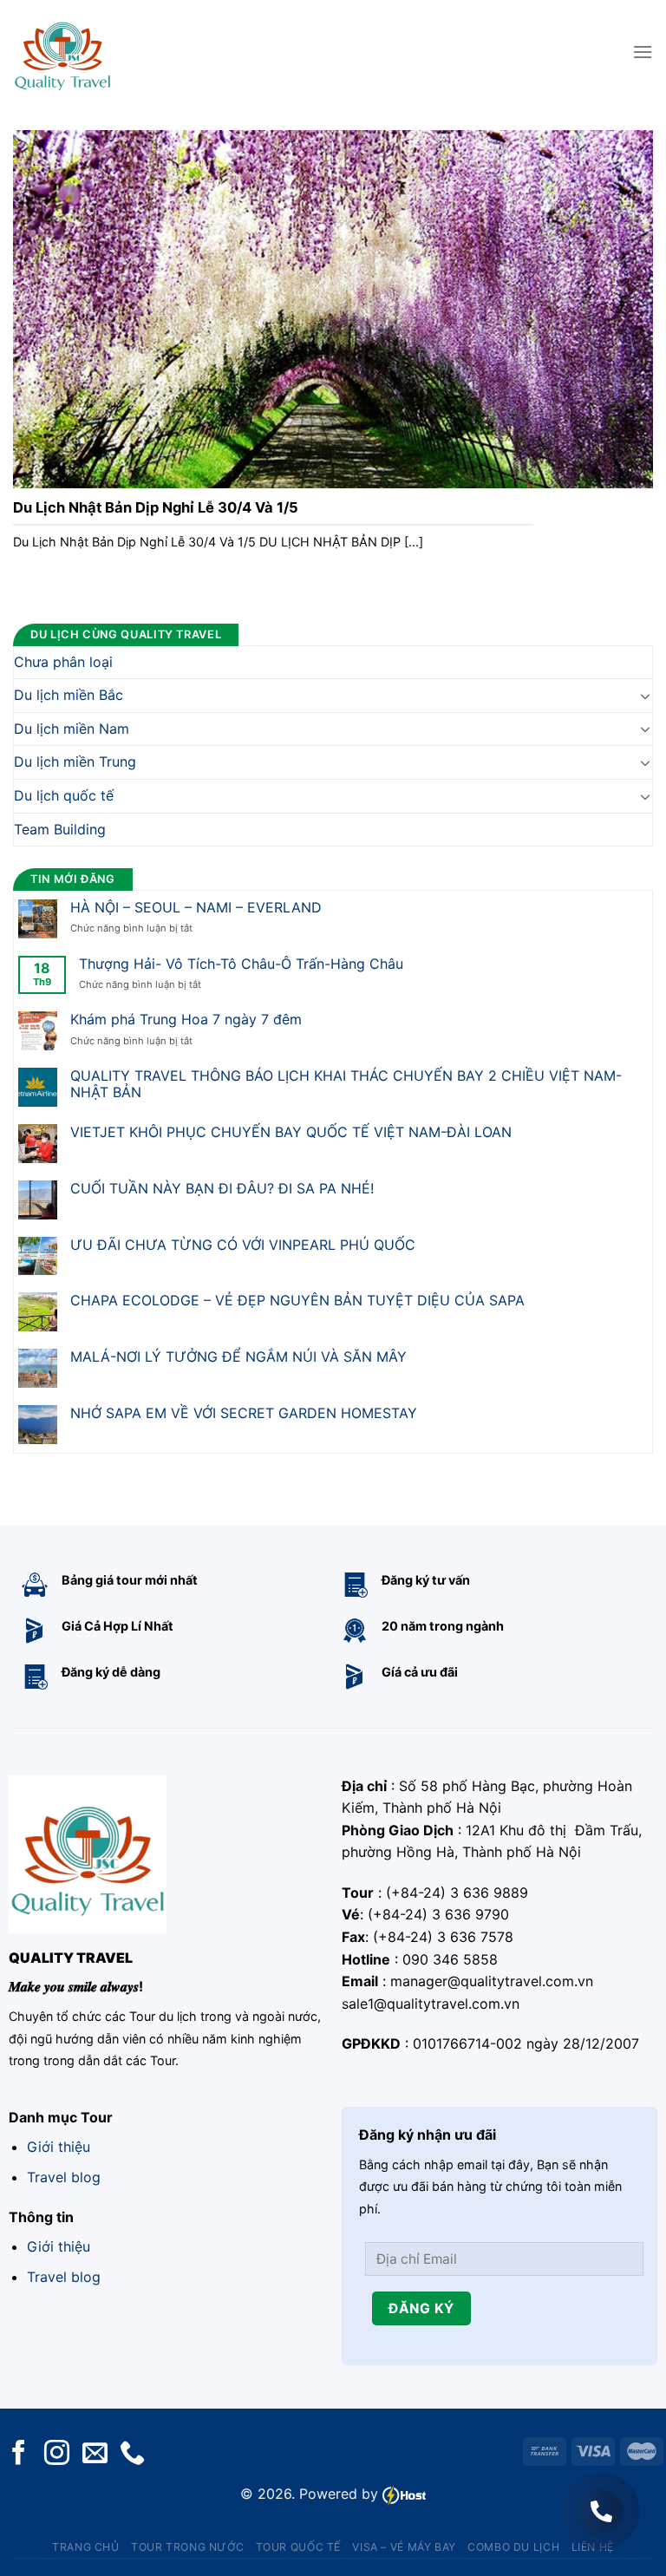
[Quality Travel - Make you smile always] (62, 52)
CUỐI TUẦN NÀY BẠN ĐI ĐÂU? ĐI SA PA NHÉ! (222, 1188)
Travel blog (64, 2177)
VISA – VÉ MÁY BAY (404, 2547)
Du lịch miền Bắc (69, 695)
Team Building (60, 828)
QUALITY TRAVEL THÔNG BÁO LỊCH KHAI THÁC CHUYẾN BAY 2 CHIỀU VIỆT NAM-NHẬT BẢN (346, 1084)
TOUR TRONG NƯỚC (187, 2547)
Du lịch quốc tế (64, 794)
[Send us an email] (95, 2454)
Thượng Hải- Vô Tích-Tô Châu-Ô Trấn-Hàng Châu (241, 963)
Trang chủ (86, 2547)
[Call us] (132, 2454)
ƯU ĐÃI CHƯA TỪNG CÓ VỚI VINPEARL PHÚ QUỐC (243, 1244)
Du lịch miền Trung (75, 762)
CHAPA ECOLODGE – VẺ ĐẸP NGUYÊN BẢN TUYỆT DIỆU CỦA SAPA (297, 1301)
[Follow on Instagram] (57, 2454)
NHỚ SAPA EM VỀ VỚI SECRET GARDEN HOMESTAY (244, 1412)
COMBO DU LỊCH (513, 2547)
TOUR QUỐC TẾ (298, 2547)
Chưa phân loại (63, 661)
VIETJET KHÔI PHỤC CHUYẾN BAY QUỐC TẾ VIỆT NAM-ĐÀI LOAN (291, 1131)
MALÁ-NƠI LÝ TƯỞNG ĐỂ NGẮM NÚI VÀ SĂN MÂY (238, 1357)
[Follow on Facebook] (19, 2454)
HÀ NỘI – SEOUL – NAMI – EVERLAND (196, 907)
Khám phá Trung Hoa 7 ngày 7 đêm (186, 1020)
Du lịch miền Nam (72, 728)
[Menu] (643, 52)
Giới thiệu (59, 2147)
